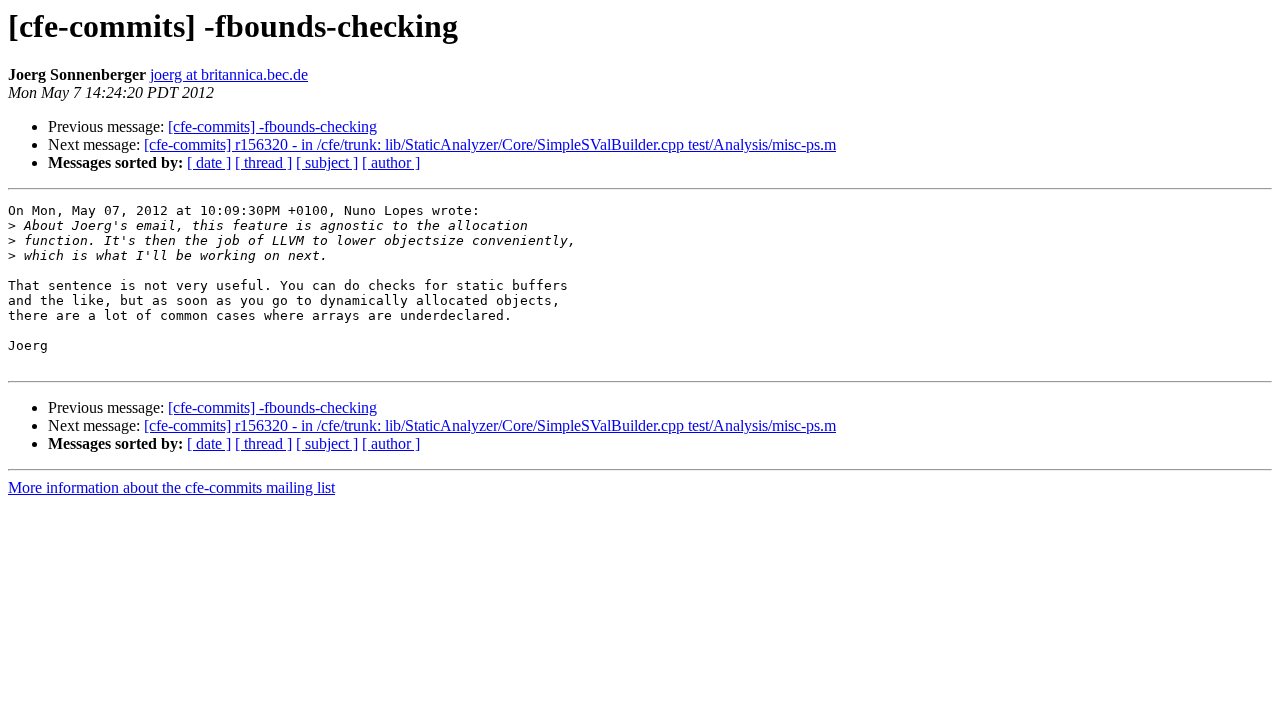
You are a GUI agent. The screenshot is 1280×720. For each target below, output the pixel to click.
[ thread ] (263, 162)
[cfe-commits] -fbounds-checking (272, 126)
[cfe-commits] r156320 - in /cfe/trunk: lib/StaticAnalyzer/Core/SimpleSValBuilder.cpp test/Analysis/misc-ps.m (490, 144)
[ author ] (391, 162)
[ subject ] (327, 162)
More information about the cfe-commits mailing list (171, 487)
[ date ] (209, 162)
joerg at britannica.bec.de (229, 74)
